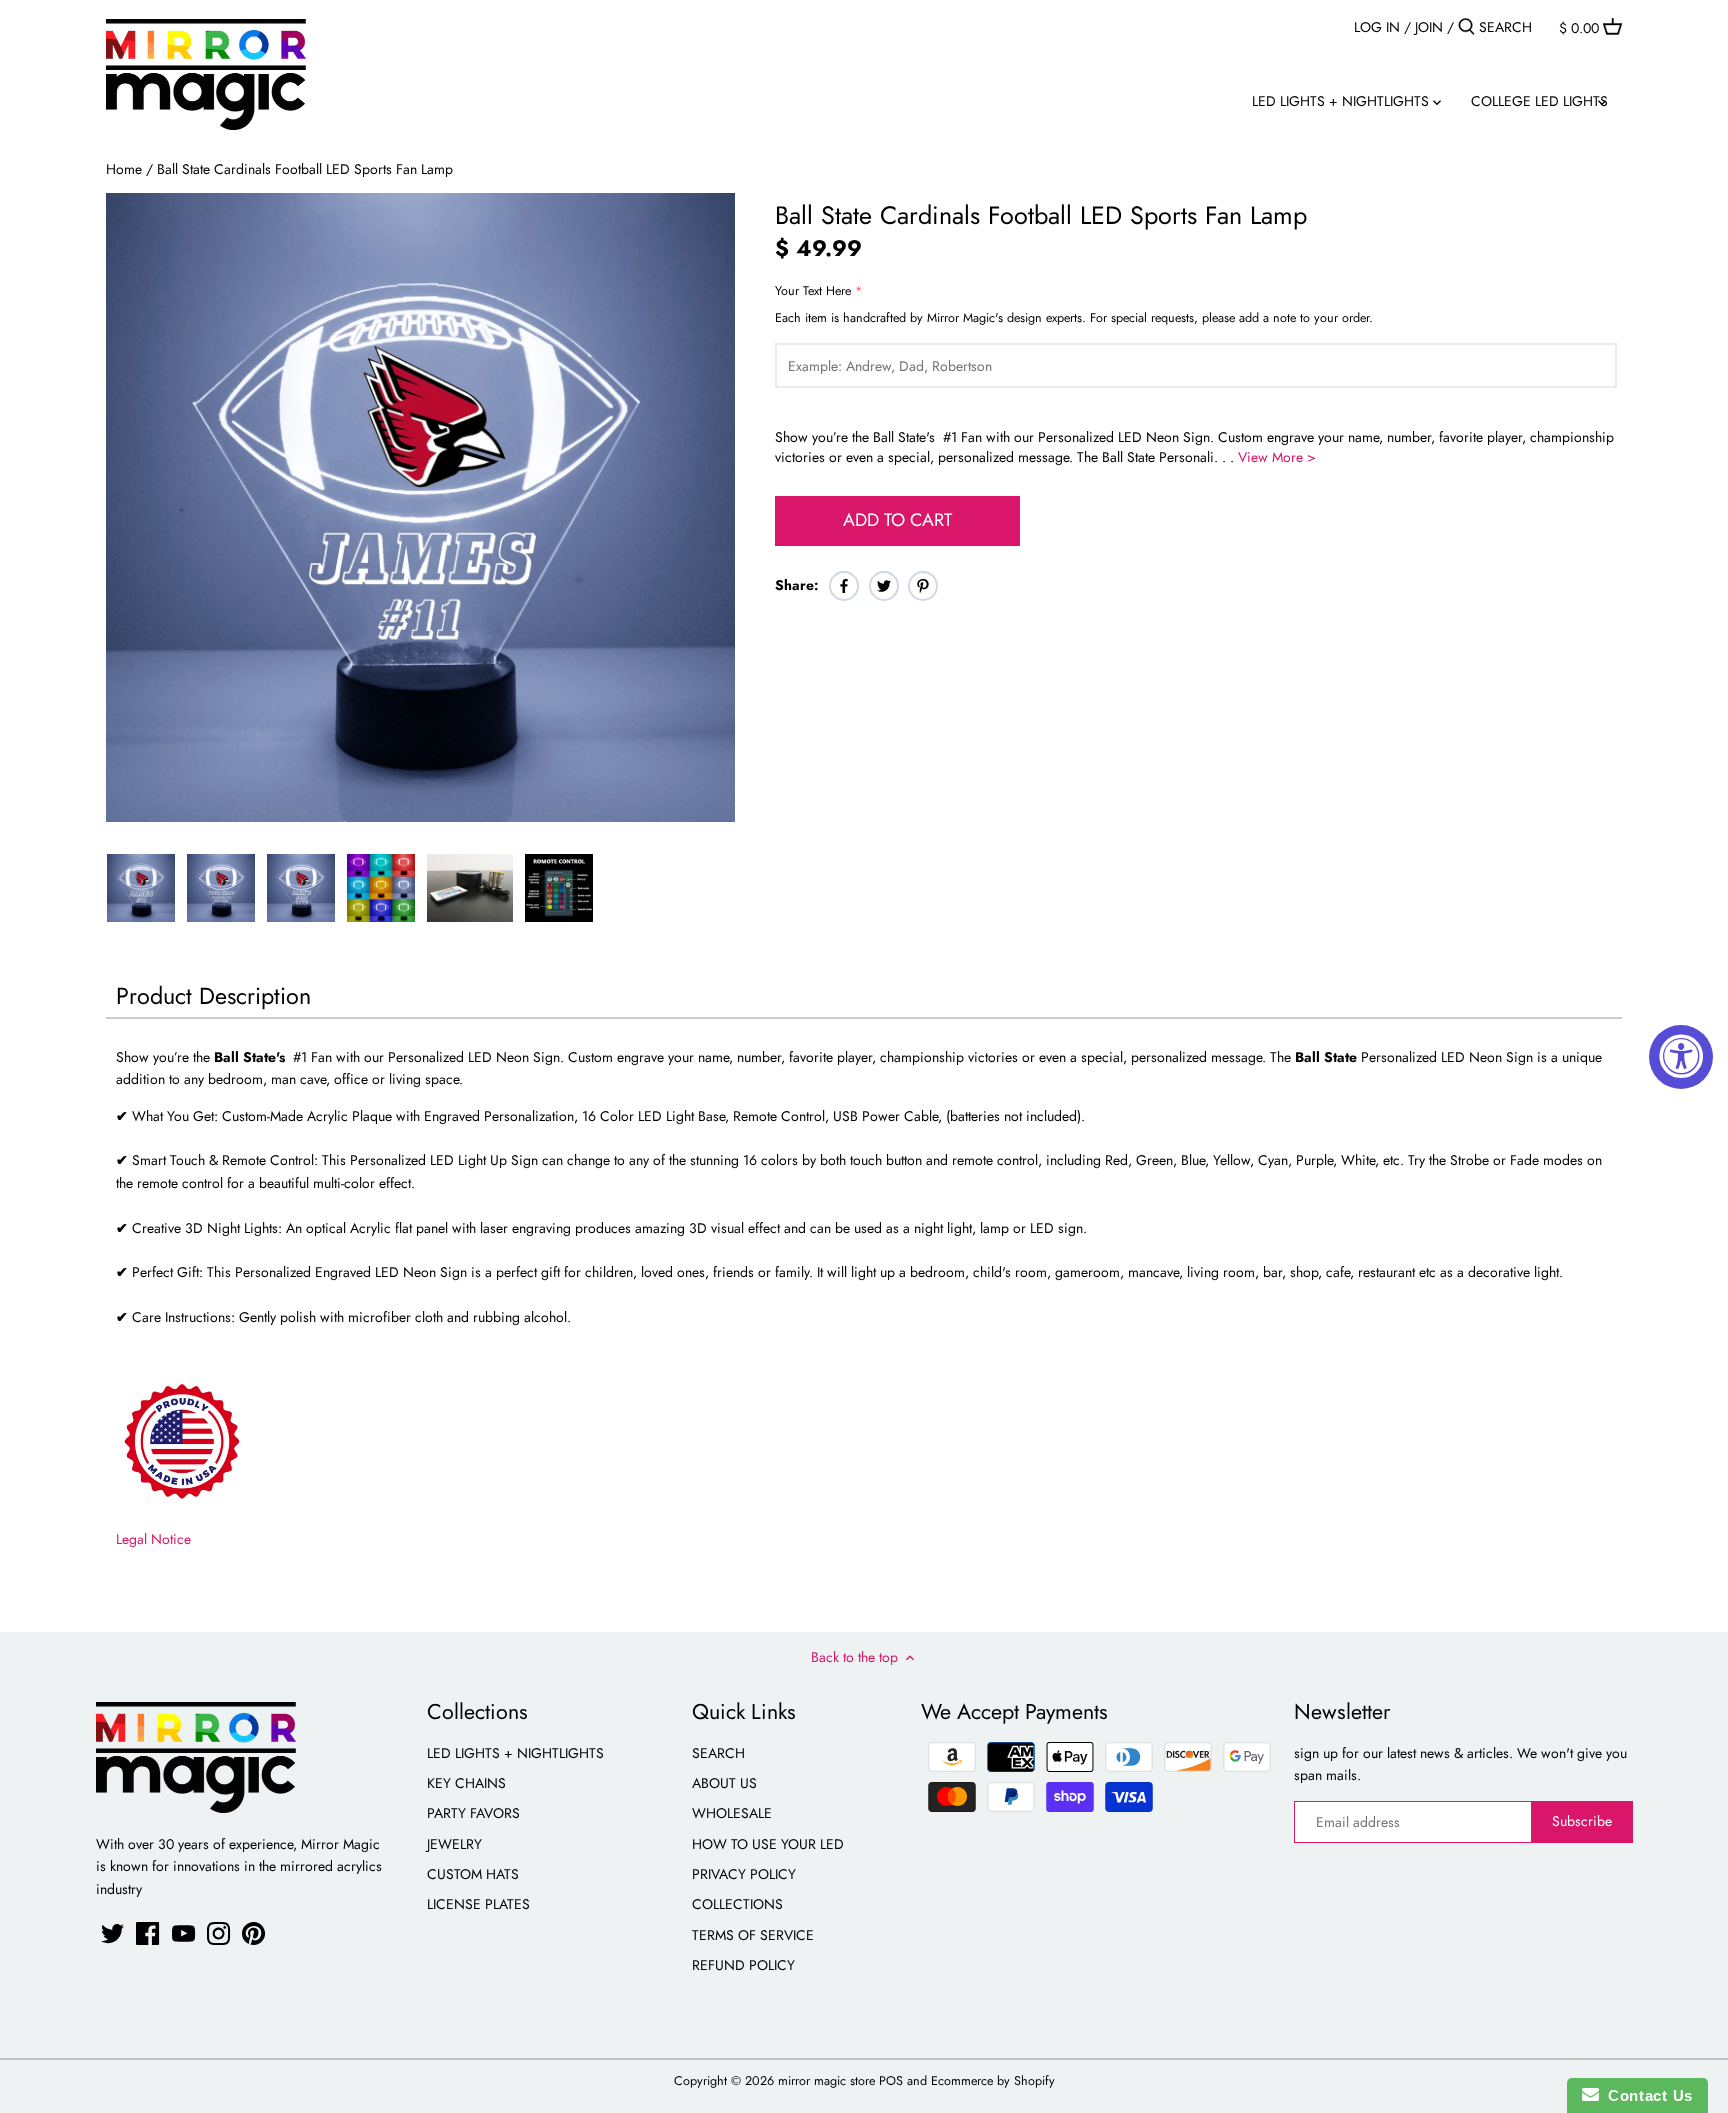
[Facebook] (147, 1933)
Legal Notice (153, 1539)
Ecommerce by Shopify (993, 2081)
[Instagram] (218, 1933)
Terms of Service (753, 1935)
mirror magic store (826, 2081)
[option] (141, 888)
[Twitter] (112, 1933)
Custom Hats (473, 1874)
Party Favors (473, 1813)
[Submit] (1466, 27)
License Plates (478, 1904)
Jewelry (454, 1844)
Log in (1377, 27)
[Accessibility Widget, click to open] (1681, 1057)
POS (891, 2081)
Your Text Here (813, 291)
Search (718, 1753)
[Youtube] (183, 1933)
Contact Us (1646, 2095)
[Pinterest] (253, 1933)
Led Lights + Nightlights (515, 1753)
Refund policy (743, 1965)
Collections (737, 1904)
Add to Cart (897, 520)
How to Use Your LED (768, 1844)
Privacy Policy (744, 1874)
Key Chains (466, 1783)
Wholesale (732, 1813)
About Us (724, 1783)
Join (1429, 27)
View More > (1277, 457)
